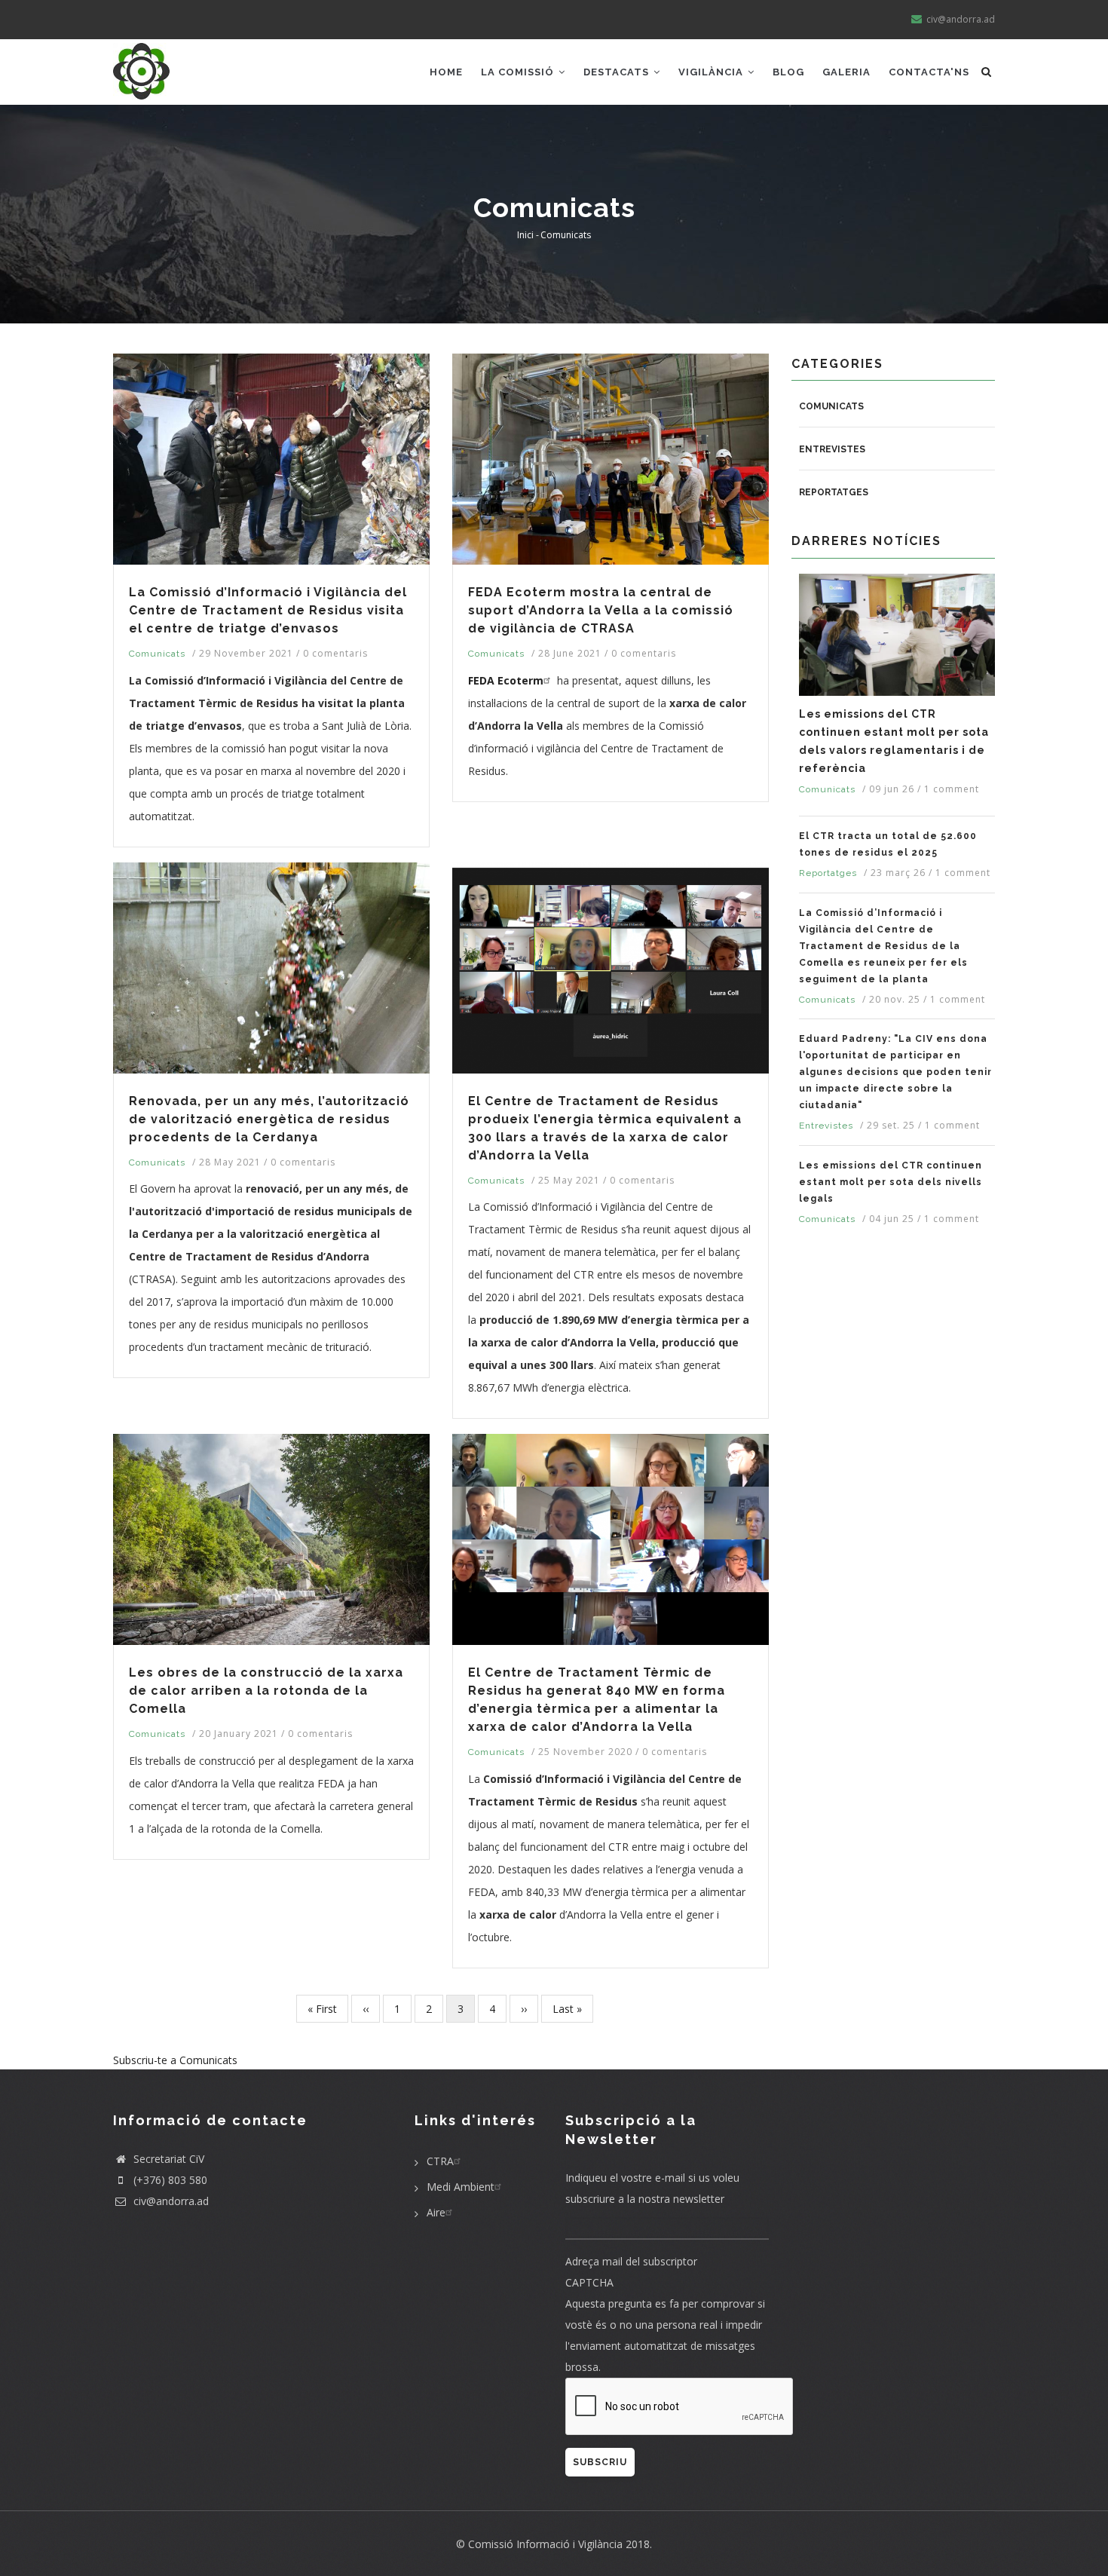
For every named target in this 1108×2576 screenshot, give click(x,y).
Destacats (618, 72)
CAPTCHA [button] (589, 2282)
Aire (436, 2212)
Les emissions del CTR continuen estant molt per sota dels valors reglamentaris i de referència (894, 741)
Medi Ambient (461, 2187)
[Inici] (141, 69)
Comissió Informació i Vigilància (545, 2544)
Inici (525, 235)
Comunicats (157, 654)
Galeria (846, 72)
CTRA (440, 2161)
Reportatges (834, 492)
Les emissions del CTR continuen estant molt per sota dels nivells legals (891, 1182)
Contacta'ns (929, 72)
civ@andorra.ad (170, 2201)
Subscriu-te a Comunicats (175, 2060)
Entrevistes (832, 449)
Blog (788, 72)
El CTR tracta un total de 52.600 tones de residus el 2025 (888, 844)
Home (446, 72)
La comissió (519, 72)
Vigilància (712, 72)
